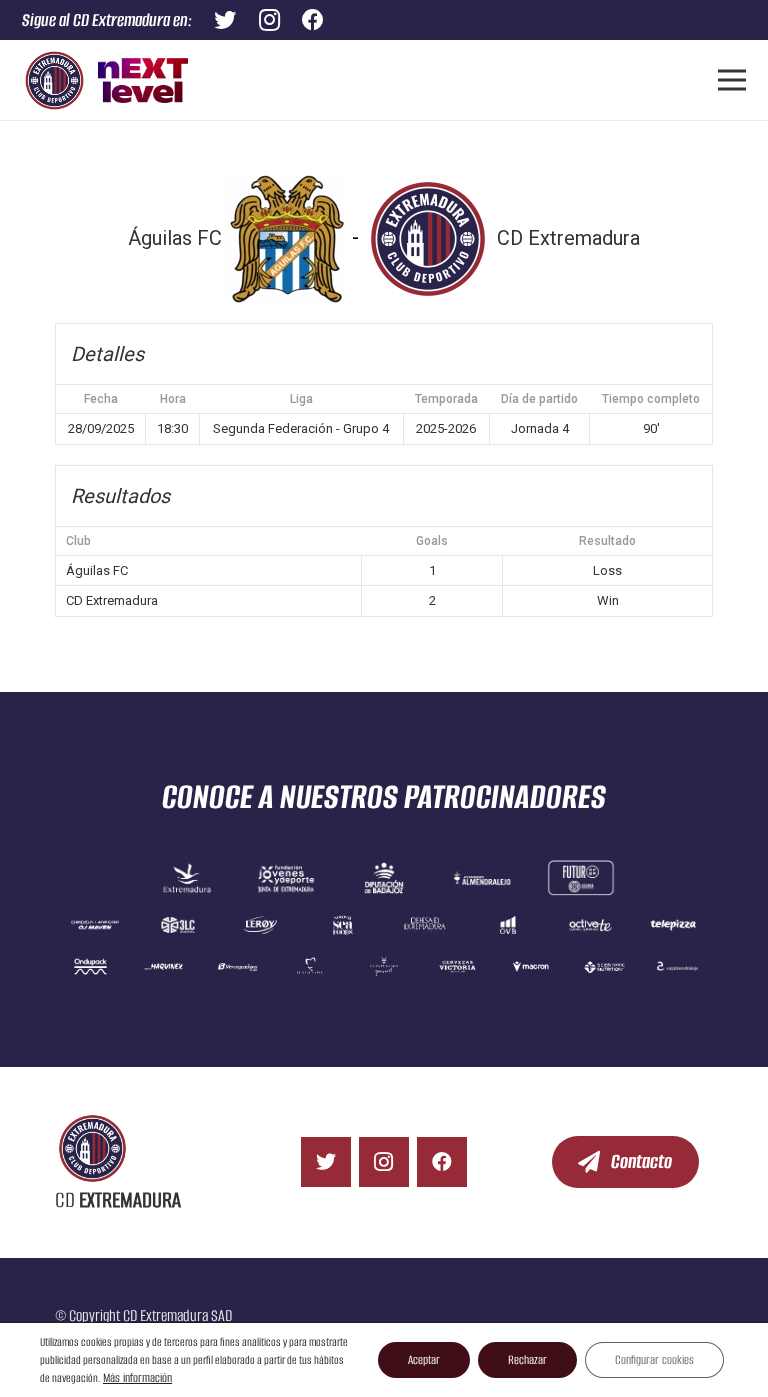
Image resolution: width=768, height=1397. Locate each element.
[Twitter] (326, 1162)
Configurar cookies (654, 1359)
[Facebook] (442, 1162)
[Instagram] (384, 1162)
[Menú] (731, 80)
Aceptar (424, 1359)
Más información (137, 1377)
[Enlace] (54, 80)
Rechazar (527, 1359)
